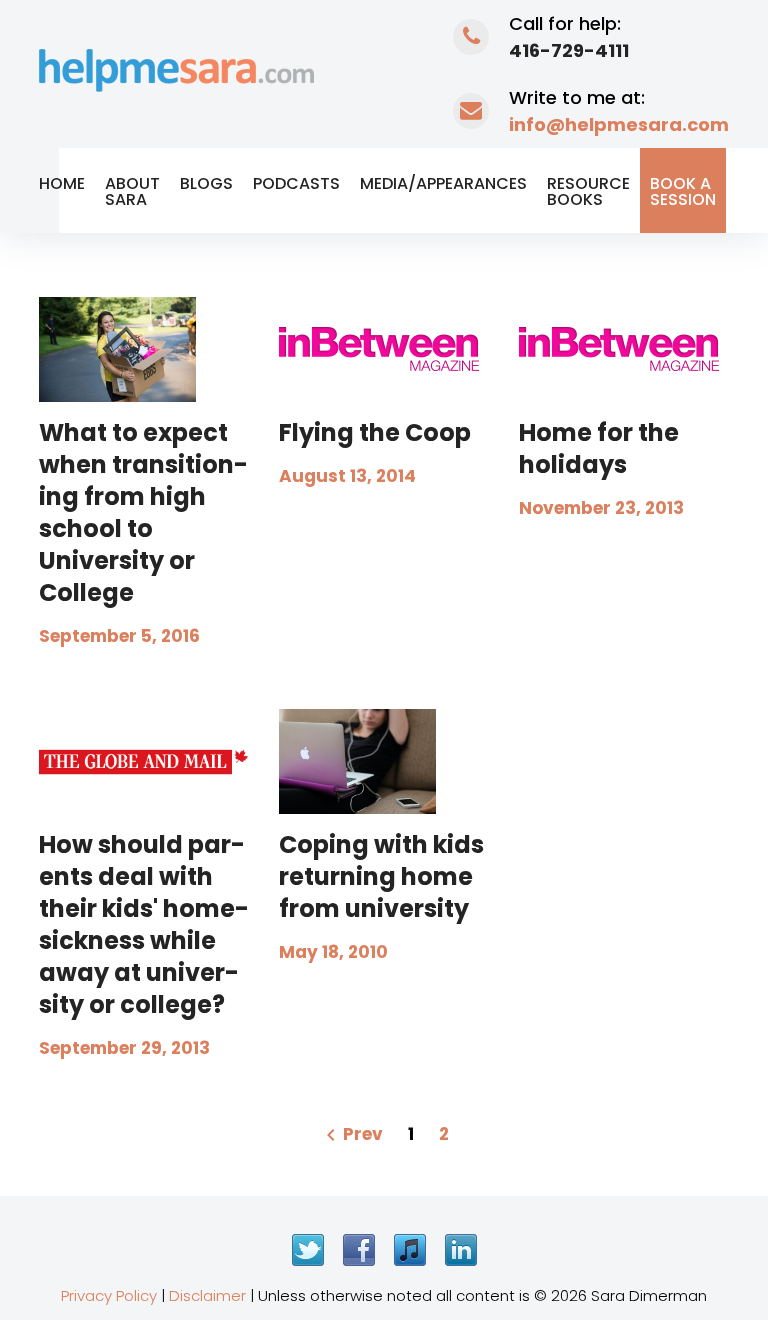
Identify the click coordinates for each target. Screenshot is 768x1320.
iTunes (410, 1250)
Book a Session (683, 191)
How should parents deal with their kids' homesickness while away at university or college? (144, 924)
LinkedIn (461, 1250)
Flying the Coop (375, 432)
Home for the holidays (599, 448)
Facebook (359, 1250)
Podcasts (296, 183)
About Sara (132, 191)
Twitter (308, 1250)
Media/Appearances (443, 183)
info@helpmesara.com (619, 124)
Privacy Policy (109, 1295)
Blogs (206, 183)
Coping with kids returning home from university (381, 876)
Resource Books (588, 191)
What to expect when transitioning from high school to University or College (143, 512)
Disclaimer (207, 1295)
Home (62, 183)
